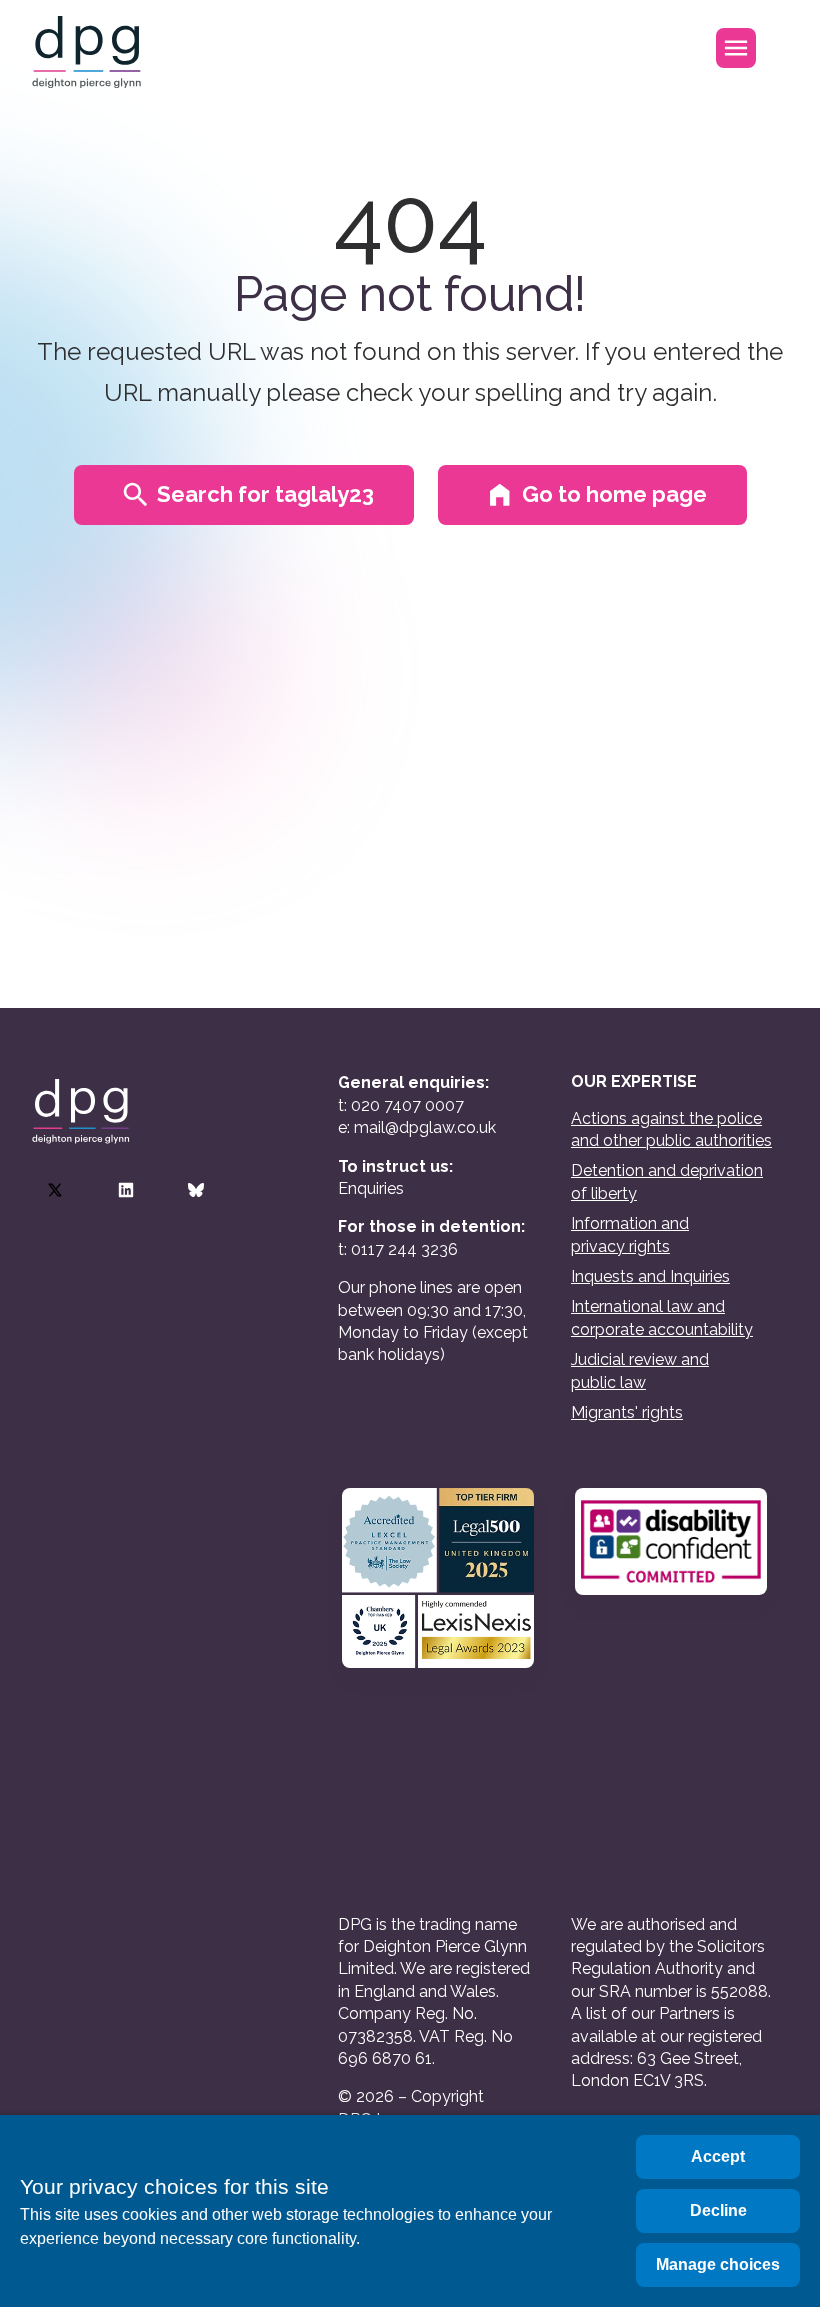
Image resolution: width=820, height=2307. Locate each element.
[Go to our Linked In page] (126, 1190)
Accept (718, 2156)
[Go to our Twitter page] (55, 1190)
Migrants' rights (627, 1412)
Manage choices (718, 2264)
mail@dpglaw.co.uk (425, 1127)
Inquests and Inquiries (650, 1276)
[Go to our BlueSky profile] (196, 1190)
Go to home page (614, 494)
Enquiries (371, 1188)
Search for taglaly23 (265, 494)
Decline (718, 2210)
